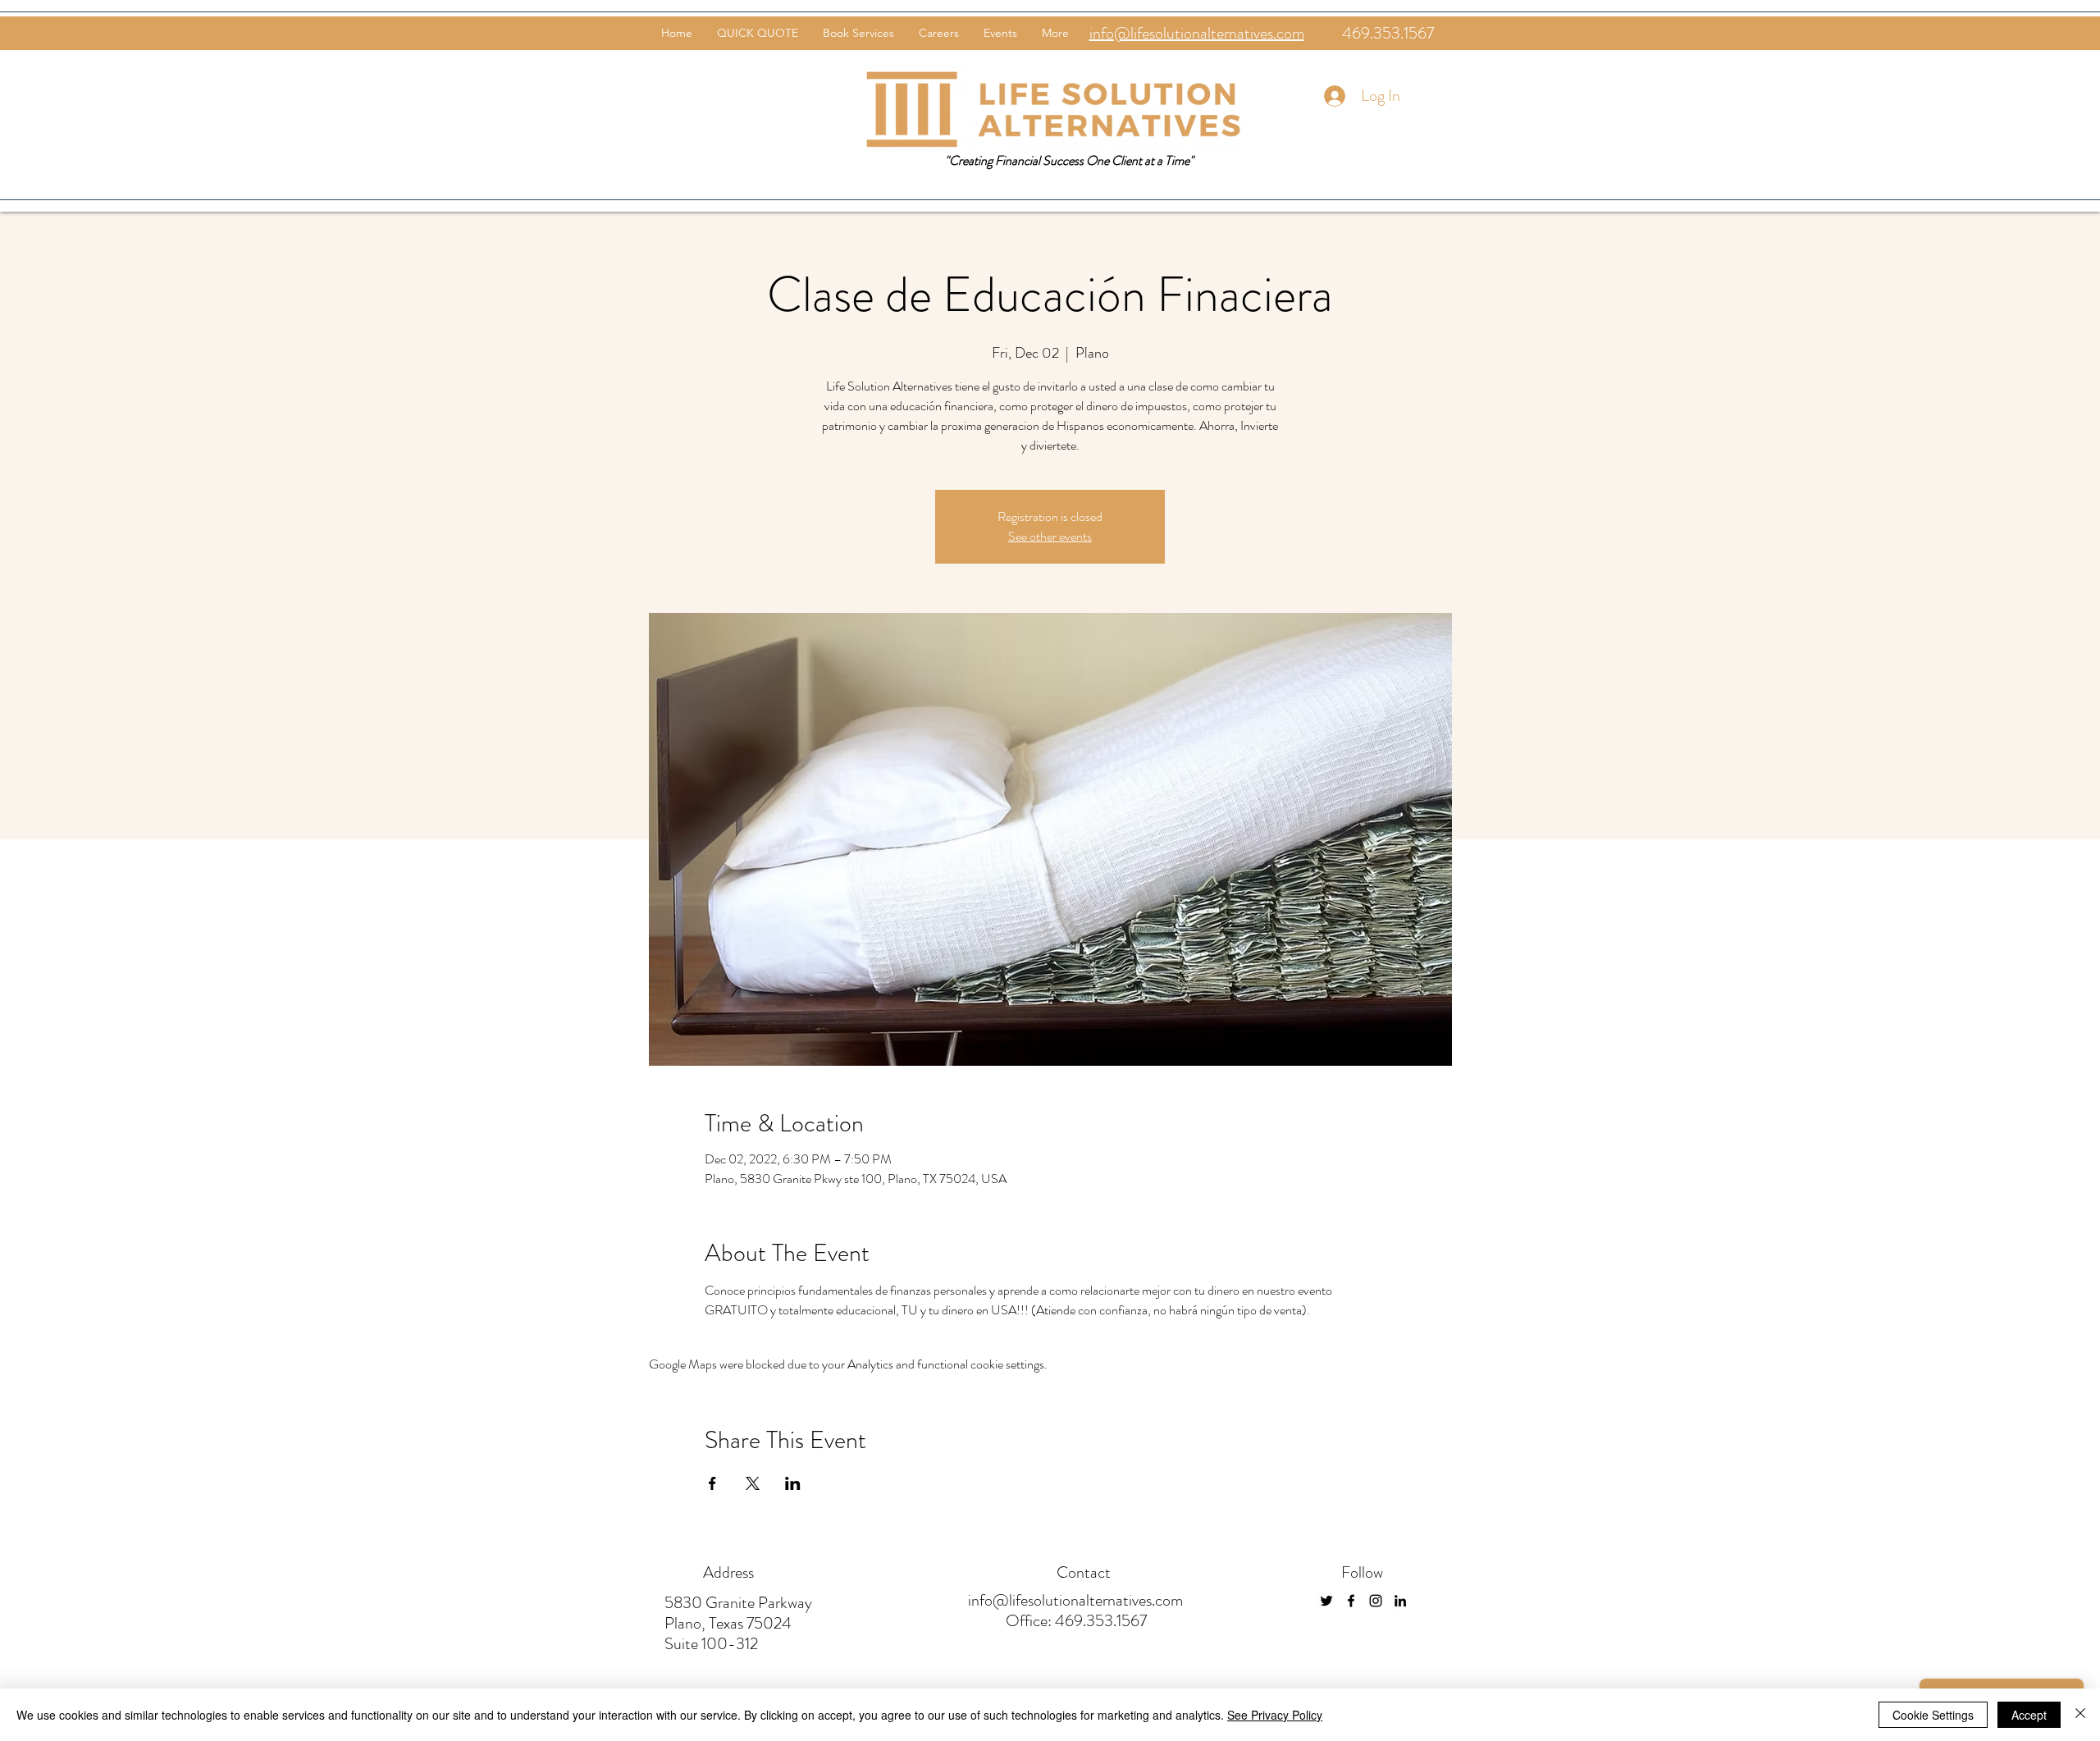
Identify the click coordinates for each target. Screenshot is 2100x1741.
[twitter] (1326, 1601)
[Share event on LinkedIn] (793, 1483)
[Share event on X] (753, 1483)
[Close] (2080, 1715)
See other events (1050, 536)
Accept (2029, 1715)
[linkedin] (1400, 1601)
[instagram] (1376, 1601)
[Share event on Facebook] (712, 1483)
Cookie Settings (1933, 1715)
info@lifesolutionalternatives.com (1075, 1600)
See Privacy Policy (1275, 1715)
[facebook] (1351, 1601)
